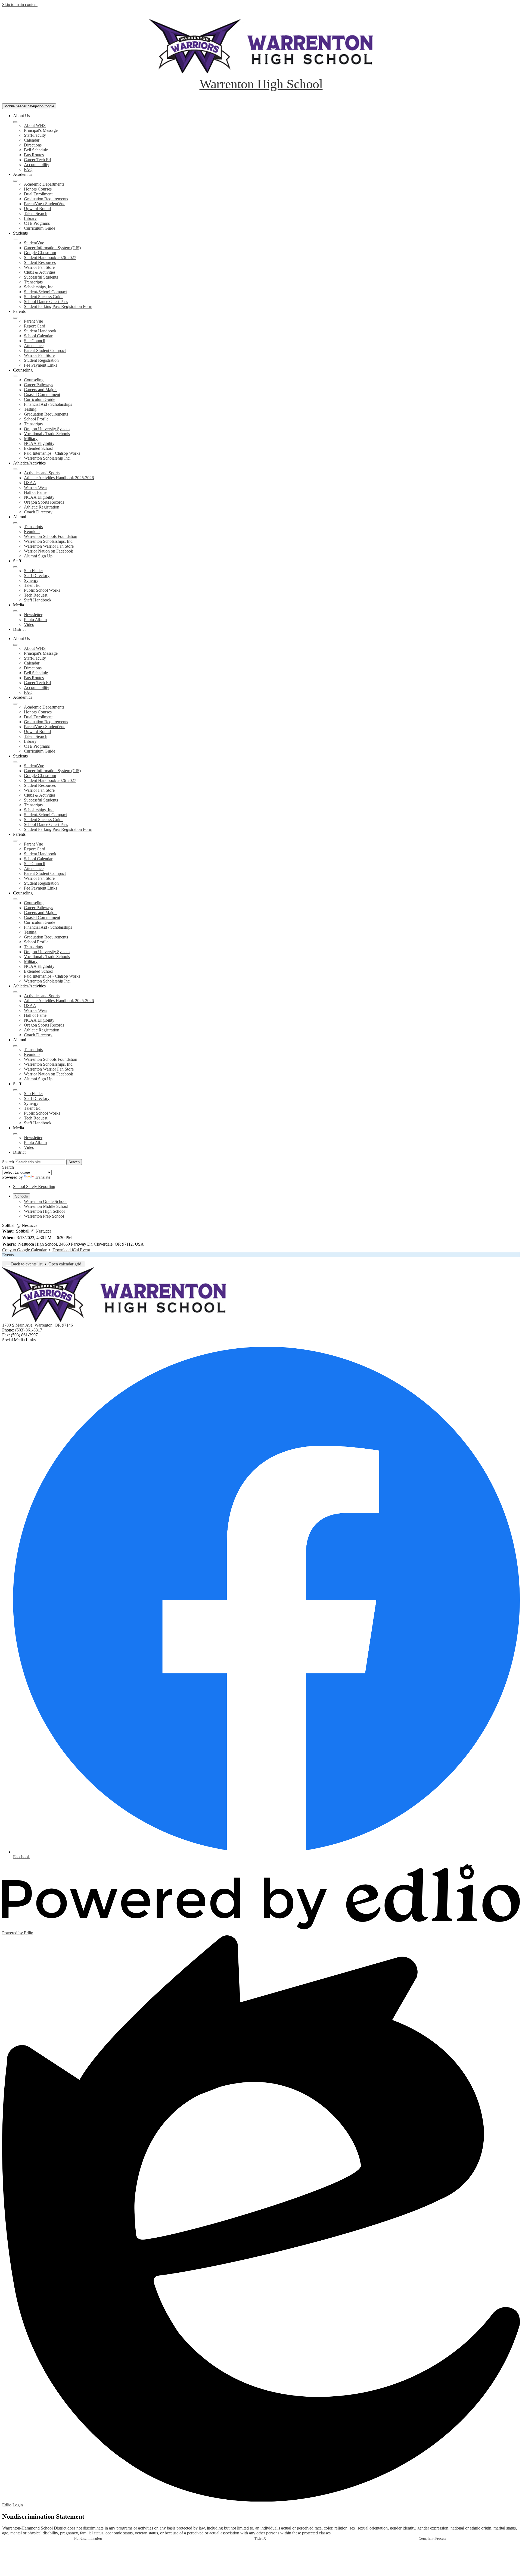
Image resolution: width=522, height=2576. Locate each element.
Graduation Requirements (46, 199)
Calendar (32, 140)
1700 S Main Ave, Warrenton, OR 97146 (38, 1325)
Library (30, 218)
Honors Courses (38, 189)
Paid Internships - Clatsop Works (52, 453)
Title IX (260, 2538)
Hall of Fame (35, 492)
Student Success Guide (44, 297)
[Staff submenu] (15, 567)
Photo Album (35, 620)
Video (29, 624)
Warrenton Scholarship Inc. (47, 458)
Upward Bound (37, 209)
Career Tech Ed (37, 160)
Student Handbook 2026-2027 (50, 258)
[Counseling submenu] (15, 376)
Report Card (35, 326)
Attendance (34, 346)
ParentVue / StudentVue (45, 204)
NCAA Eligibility (39, 443)
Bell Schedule (36, 150)
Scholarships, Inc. (39, 287)
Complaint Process (432, 2538)
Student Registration (41, 360)
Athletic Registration (42, 507)
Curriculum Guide (40, 228)
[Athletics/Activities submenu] (15, 469)
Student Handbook (40, 331)
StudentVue (34, 243)
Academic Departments (44, 184)
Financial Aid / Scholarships (48, 404)
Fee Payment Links (41, 365)
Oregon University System (47, 429)
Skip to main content (20, 4)
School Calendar (38, 336)
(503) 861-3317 (29, 1330)
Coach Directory (38, 512)
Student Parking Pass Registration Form (58, 306)
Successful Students (41, 277)
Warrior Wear (35, 487)
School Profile (36, 419)
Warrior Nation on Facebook (49, 551)
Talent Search (36, 213)
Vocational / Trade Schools (47, 434)
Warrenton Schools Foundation (51, 536)
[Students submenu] (15, 239)
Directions (33, 145)
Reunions (32, 531)
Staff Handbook (38, 600)
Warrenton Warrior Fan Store (49, 546)
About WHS (35, 125)
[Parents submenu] (15, 318)
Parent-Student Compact (45, 350)
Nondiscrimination (88, 2538)
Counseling (34, 380)
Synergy (31, 580)
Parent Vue (33, 321)
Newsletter (33, 615)
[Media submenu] (15, 611)
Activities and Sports (42, 473)
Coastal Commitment (42, 394)
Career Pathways (38, 385)
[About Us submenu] (15, 122)
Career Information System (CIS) (52, 248)
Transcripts (33, 282)
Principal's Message (41, 130)
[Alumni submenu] (15, 523)
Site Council (35, 341)
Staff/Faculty (35, 135)
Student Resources (40, 262)
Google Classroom (40, 253)
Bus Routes (34, 155)
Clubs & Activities (40, 272)
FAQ (28, 169)
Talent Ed (32, 585)
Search (8, 1162)
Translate (43, 1177)
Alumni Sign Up (38, 556)
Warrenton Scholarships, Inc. (49, 541)
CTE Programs (37, 223)
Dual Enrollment (38, 194)
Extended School (39, 448)
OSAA (30, 483)
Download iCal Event (71, 1250)
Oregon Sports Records (44, 502)
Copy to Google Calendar (24, 1250)
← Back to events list (24, 1264)
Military (31, 439)
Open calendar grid (65, 1264)
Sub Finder (33, 571)
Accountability (37, 165)
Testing (30, 409)
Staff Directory (37, 576)
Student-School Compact (45, 292)
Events (8, 1255)
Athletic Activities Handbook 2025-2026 (59, 478)
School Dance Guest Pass (46, 302)
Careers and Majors (41, 390)
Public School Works (42, 590)
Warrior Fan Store (39, 267)
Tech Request (36, 595)
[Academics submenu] (15, 181)
